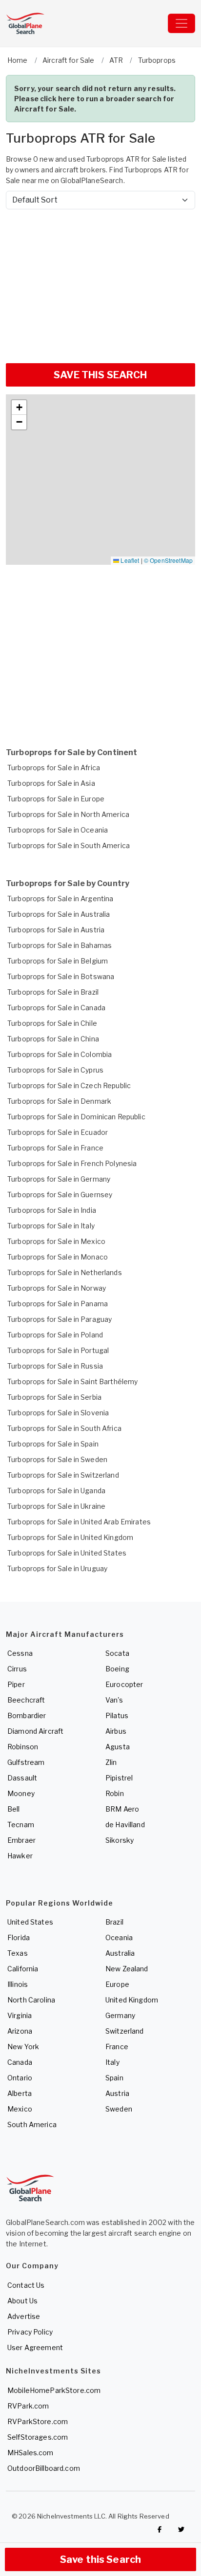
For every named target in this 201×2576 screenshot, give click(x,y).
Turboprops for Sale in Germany (59, 1179)
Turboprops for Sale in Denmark (59, 1101)
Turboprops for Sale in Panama (58, 1304)
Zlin (111, 1762)
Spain (114, 2078)
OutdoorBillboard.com (44, 2468)
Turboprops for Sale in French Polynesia (72, 1163)
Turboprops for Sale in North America (68, 814)
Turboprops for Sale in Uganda (56, 1491)
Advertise (24, 2316)
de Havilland (125, 1825)
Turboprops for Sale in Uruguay (57, 1568)
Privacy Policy (30, 2332)
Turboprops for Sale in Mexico (56, 1241)
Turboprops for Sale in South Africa (64, 1428)
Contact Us (26, 2285)
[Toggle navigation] (181, 23)
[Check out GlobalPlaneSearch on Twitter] (181, 2529)
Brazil (114, 1922)
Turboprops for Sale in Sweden (57, 1459)
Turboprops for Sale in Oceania (58, 830)
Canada (20, 2062)
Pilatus (117, 1715)
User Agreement (35, 2347)
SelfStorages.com (38, 2437)
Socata (117, 1653)
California (23, 1969)
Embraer (21, 1840)
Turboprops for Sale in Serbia (54, 1397)
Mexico (20, 2109)
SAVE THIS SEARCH (100, 375)
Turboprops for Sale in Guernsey (60, 1195)
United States (30, 1922)
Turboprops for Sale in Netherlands (65, 1272)
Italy (112, 2062)
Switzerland (125, 2031)
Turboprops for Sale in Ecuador (58, 1132)
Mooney (21, 1793)
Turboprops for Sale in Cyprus (55, 1070)
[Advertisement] (100, 282)
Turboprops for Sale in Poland (55, 1335)
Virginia (20, 2015)
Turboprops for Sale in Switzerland (63, 1475)
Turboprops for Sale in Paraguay (60, 1319)
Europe (117, 1984)
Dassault (22, 1778)
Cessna (20, 1653)
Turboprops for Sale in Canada (56, 1008)
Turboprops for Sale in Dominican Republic (76, 1117)
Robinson (23, 1747)
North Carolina (31, 2000)
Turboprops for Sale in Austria (56, 930)
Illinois (18, 1984)
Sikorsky (120, 1840)
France (117, 2047)
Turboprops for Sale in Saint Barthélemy (72, 1381)
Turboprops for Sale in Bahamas (60, 945)
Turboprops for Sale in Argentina (60, 899)
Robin (115, 1793)
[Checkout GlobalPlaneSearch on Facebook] (160, 2529)
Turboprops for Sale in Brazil (53, 992)
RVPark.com (28, 2406)
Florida (19, 1937)
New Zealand (127, 1969)
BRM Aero (122, 1809)
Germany (120, 2015)
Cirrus (17, 1669)
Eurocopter (124, 1684)
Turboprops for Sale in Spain (53, 1444)
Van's (114, 1700)
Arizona (20, 2031)
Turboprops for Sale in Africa (54, 768)
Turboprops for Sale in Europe (56, 799)
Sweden (119, 2109)
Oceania (119, 1937)
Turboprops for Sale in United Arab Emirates (79, 1522)
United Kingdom (132, 2000)
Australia (120, 1953)
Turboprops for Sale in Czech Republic (69, 1085)
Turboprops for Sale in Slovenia (58, 1413)
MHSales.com (30, 2453)
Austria (117, 2093)
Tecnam (21, 1825)
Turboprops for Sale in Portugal (58, 1350)
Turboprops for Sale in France (55, 1148)
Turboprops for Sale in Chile (52, 1023)
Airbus (116, 1731)
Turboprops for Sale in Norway (57, 1288)
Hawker (20, 1856)
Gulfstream (26, 1762)
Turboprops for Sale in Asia (51, 783)
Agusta (118, 1747)
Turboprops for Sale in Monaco (58, 1257)
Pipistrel (119, 1778)
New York (23, 2047)
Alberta (20, 2093)
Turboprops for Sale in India (52, 1210)
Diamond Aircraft (35, 1731)
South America (32, 2124)
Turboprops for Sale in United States (67, 1553)
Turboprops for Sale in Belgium (58, 961)
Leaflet (129, 560)
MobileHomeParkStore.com (54, 2390)
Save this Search (100, 2559)
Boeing (117, 1669)
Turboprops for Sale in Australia (59, 914)
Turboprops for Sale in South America (69, 845)
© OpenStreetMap (168, 560)
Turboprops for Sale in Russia (55, 1366)
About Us (22, 2301)
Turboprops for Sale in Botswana (61, 976)
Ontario (20, 2078)
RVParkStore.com (38, 2421)
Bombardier (27, 1715)
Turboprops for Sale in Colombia (60, 1054)
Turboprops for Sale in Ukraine (56, 1506)
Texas (18, 1953)
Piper (16, 1684)
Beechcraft (26, 1700)
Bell (14, 1809)
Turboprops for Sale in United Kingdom (70, 1537)
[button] (19, 408)
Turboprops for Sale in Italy (51, 1226)
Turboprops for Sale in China (53, 1039)
